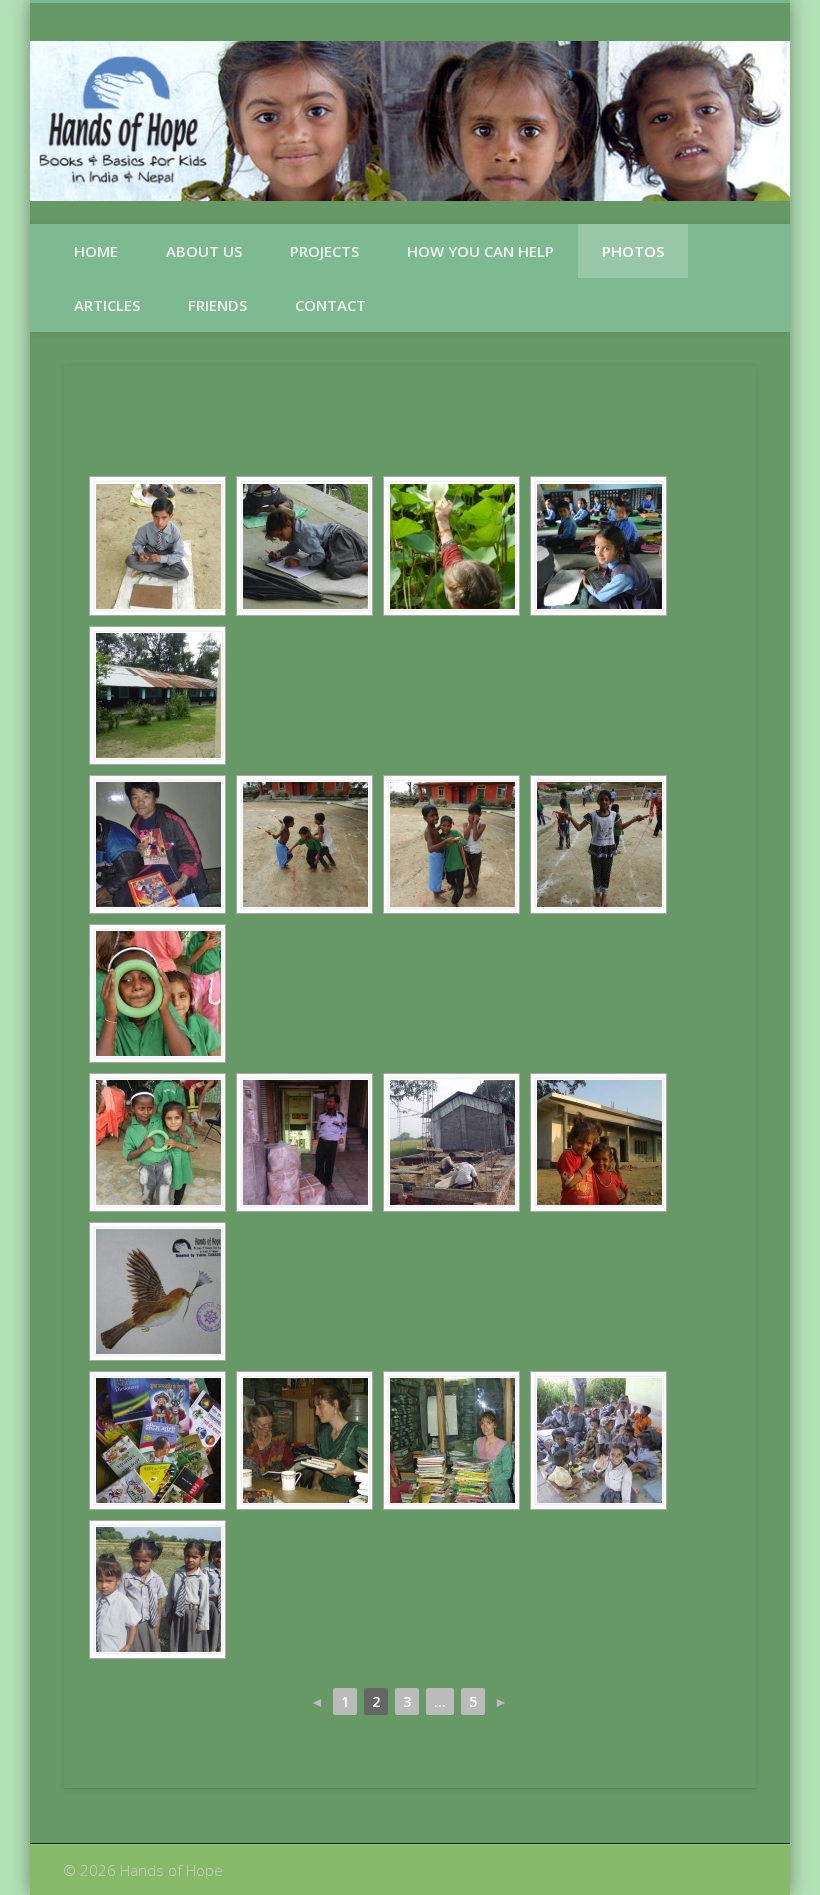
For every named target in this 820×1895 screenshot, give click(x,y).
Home (96, 251)
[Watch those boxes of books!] (304, 1142)
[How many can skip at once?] (304, 844)
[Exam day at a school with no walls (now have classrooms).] (157, 545)
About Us (204, 251)
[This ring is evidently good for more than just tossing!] (157, 993)
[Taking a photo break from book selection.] (451, 1440)
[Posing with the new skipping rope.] (598, 844)
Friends (217, 305)
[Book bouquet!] (157, 1440)
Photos (633, 251)
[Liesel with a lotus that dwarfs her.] (451, 545)
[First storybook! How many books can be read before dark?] (157, 844)
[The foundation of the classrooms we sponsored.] (451, 1142)
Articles (107, 305)
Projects (324, 251)
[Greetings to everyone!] (598, 1440)
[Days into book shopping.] (304, 1440)
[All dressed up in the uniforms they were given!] (157, 1589)
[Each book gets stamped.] (157, 1291)
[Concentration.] (304, 545)
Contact (330, 305)
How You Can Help (480, 251)
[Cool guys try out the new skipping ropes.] (451, 844)
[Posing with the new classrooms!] (598, 1142)
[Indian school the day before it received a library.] (157, 695)
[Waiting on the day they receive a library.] (598, 545)
